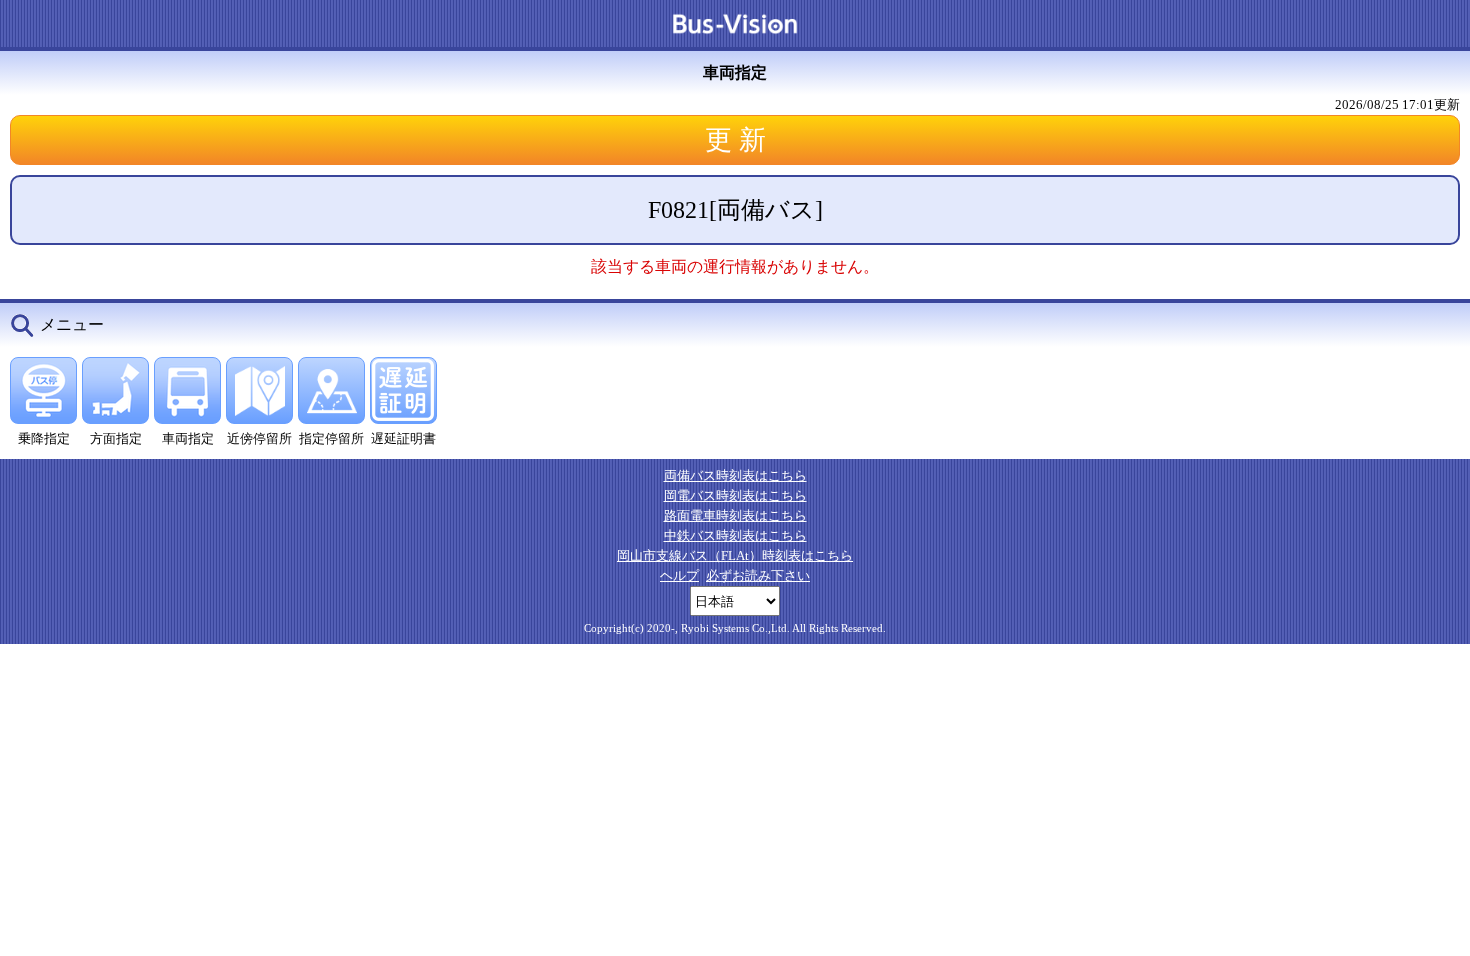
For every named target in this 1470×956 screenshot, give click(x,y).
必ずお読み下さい (758, 575)
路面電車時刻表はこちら (735, 515)
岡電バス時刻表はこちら (735, 495)
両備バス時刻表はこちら (735, 475)
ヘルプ (679, 575)
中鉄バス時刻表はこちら (735, 535)
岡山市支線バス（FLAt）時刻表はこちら (735, 555)
